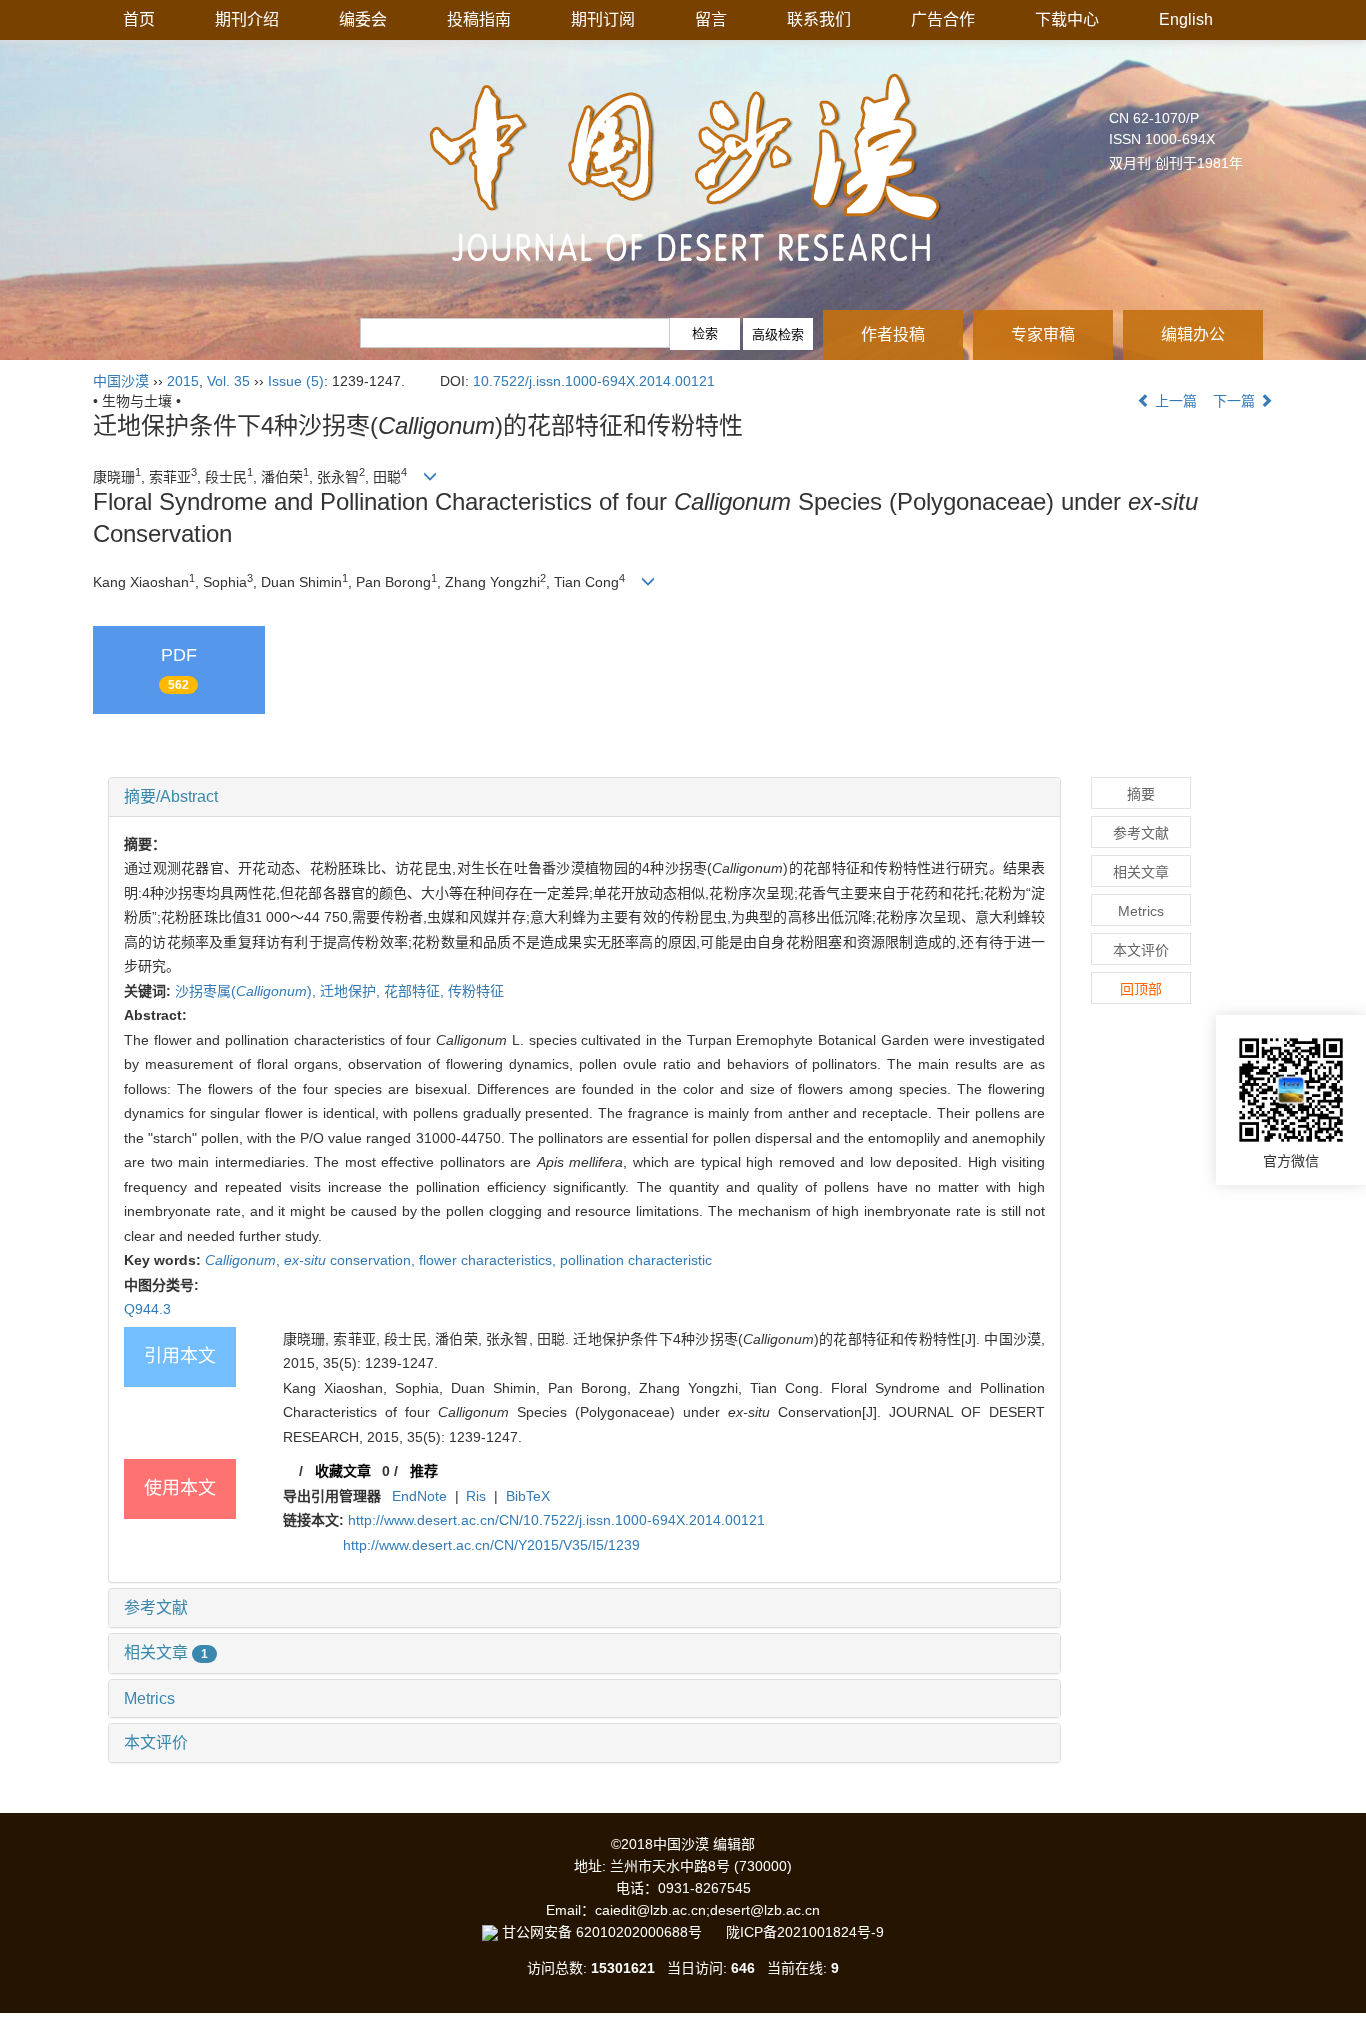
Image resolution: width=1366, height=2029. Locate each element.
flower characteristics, (489, 1260)
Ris (476, 1496)
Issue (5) (296, 381)
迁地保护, (352, 991)
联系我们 (819, 19)
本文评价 (156, 1742)
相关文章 (166, 1652)
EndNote (419, 1496)
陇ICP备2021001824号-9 (805, 1932)
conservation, (351, 1260)
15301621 (623, 1968)
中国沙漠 (121, 381)
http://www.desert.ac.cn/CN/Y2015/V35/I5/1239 (491, 1545)
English (1186, 19)
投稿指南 (479, 19)
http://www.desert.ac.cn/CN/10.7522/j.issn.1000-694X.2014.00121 (556, 1520)
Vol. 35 (228, 381)
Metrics (149, 1698)
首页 (139, 19)
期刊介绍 (247, 19)
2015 (183, 381)
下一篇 (1236, 401)
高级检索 (778, 334)
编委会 (363, 19)
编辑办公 (1193, 334)
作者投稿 (893, 334)
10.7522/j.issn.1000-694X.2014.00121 (594, 381)
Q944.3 (147, 1309)
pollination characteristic (636, 1260)
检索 (705, 333)
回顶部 (1141, 989)
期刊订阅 (603, 19)
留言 (711, 19)
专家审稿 (1043, 334)
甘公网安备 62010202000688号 (612, 1932)
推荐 (424, 1471)
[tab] (584, 797)
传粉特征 (476, 991)
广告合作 (943, 19)
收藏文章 (343, 1471)
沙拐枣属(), (247, 991)
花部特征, (416, 991)
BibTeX (528, 1496)
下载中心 (1067, 19)
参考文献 (156, 1607)
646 (743, 1968)
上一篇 (1174, 401)
